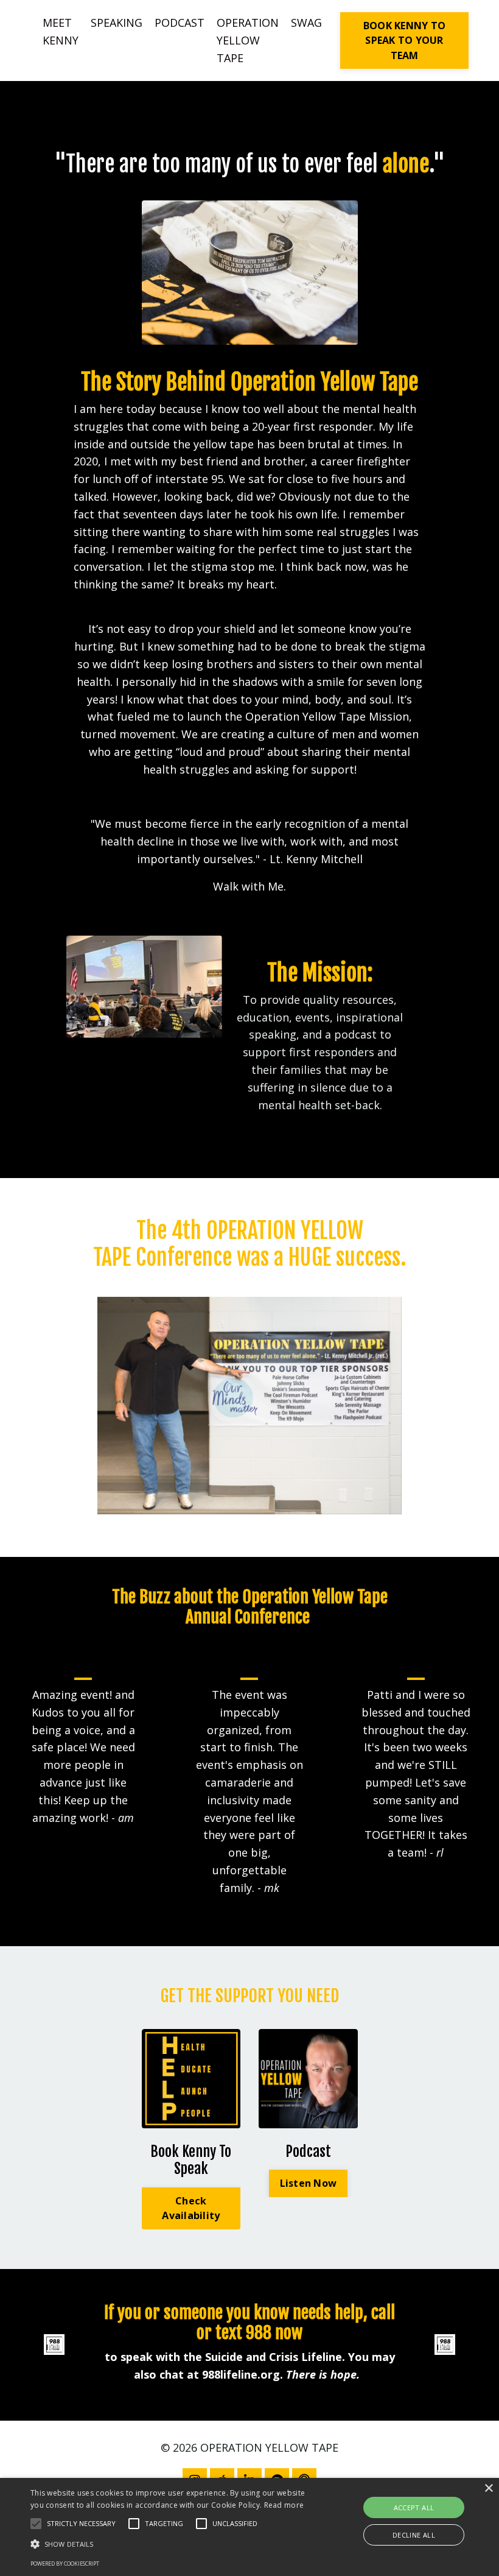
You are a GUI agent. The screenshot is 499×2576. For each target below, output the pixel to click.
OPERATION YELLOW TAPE (248, 40)
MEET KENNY (61, 31)
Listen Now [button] (309, 2183)
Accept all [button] (414, 2507)
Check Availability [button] (191, 2208)
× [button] (488, 2489)
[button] (36, 2524)
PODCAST (180, 23)
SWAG (306, 23)
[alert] (249, 2527)
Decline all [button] (414, 2535)
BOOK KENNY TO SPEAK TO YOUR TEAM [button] (404, 41)
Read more (284, 2505)
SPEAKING (117, 23)
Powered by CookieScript (65, 2564)
